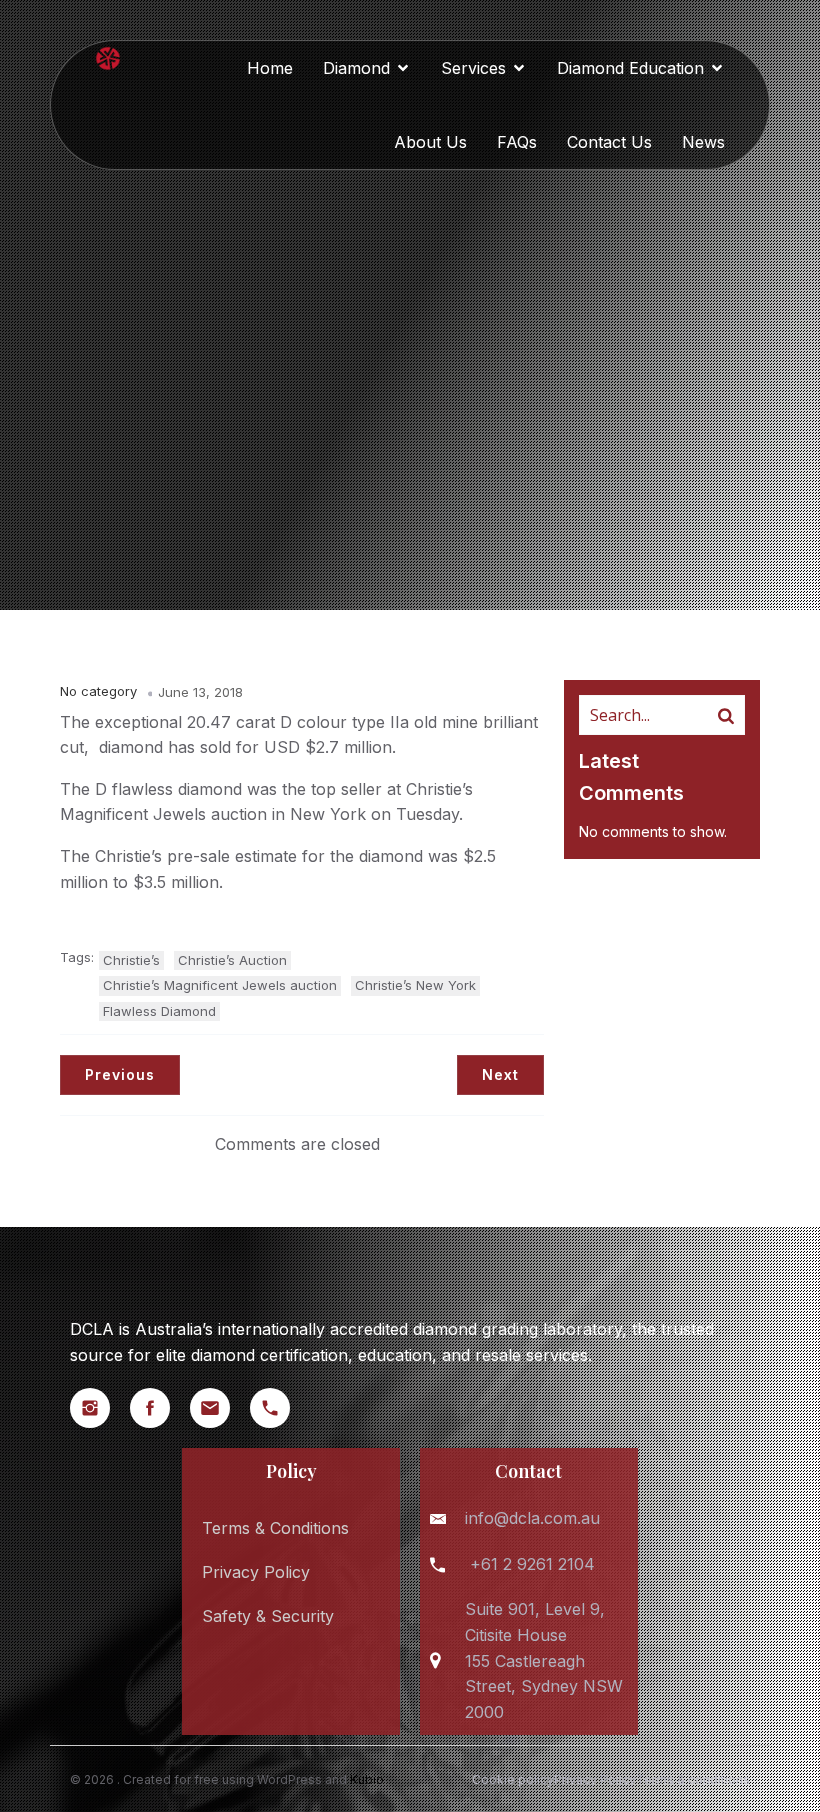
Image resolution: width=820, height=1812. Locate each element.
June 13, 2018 (200, 692)
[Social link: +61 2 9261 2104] (280, 1408)
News (703, 142)
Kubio (367, 1779)
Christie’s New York (415, 985)
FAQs (517, 142)
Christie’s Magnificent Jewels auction (220, 985)
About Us (430, 142)
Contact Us (609, 142)
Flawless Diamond (159, 1011)
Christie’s (131, 960)
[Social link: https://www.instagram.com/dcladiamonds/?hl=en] (100, 1408)
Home (270, 68)
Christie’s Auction (232, 960)
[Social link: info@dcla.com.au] (220, 1408)
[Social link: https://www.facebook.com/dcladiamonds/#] (160, 1408)
